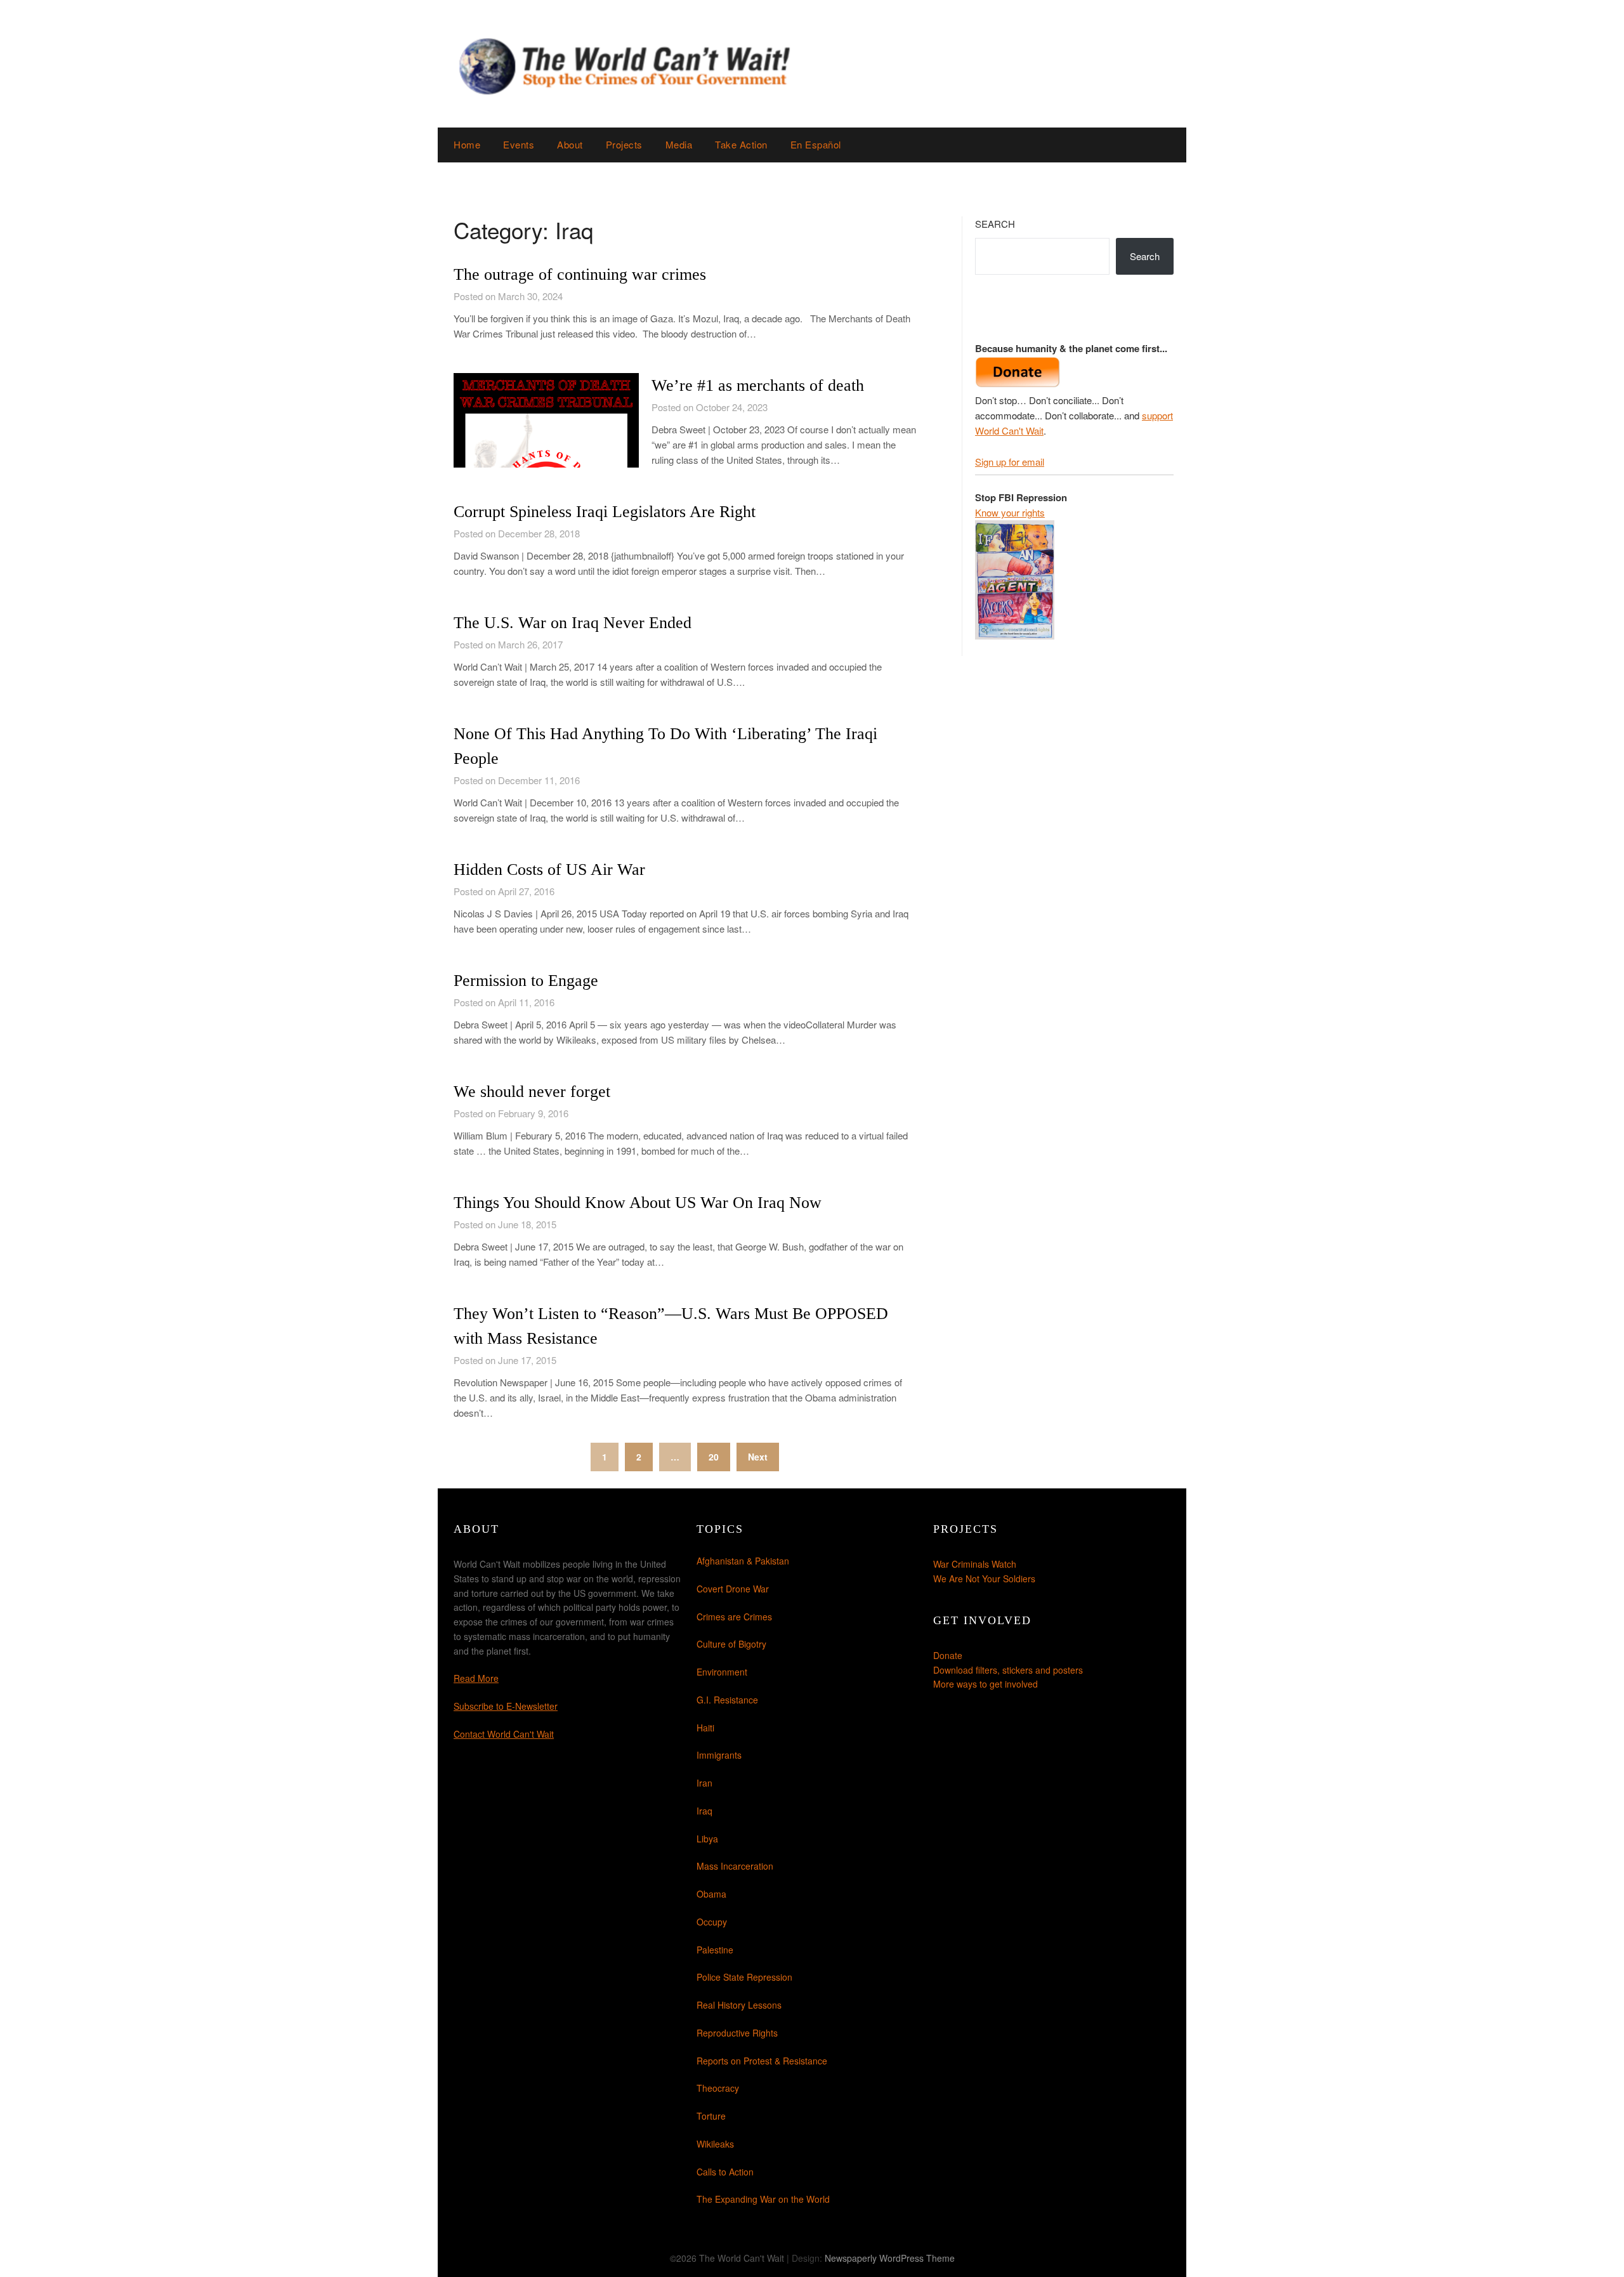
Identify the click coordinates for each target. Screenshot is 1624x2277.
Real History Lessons (739, 2005)
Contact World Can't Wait (504, 1734)
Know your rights (1010, 512)
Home (467, 144)
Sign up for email (1010, 462)
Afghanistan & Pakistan (743, 1561)
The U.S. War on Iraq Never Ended (573, 623)
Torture (711, 2116)
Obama (711, 1894)
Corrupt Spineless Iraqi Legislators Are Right (605, 512)
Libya (707, 1839)
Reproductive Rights (737, 2033)
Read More (476, 1678)
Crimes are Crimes (734, 1617)
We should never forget (532, 1092)
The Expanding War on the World (763, 2199)
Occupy (712, 1922)
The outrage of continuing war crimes (580, 274)
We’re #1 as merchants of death (758, 385)
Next (758, 1457)
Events (519, 144)
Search (995, 224)
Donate (948, 1655)
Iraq (704, 1811)
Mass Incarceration (735, 1866)
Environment (722, 1672)
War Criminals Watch (975, 1564)
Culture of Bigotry (731, 1644)
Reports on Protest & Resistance (762, 2061)
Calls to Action (725, 2172)
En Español (816, 144)
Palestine (715, 1950)
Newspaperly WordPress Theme (890, 2258)
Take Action (741, 144)
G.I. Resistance (727, 1700)
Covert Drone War (733, 1589)
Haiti (705, 1728)
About (570, 144)
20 (714, 1457)
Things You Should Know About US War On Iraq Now (638, 1203)
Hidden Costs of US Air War (549, 869)
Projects (624, 144)
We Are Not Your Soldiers (984, 1578)
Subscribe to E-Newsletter (506, 1706)
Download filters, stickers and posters (1008, 1670)
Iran (704, 1783)
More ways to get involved (986, 1684)
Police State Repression (744, 1977)
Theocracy (718, 2088)
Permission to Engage (526, 981)
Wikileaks (715, 2144)
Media (679, 144)
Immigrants (719, 1755)
